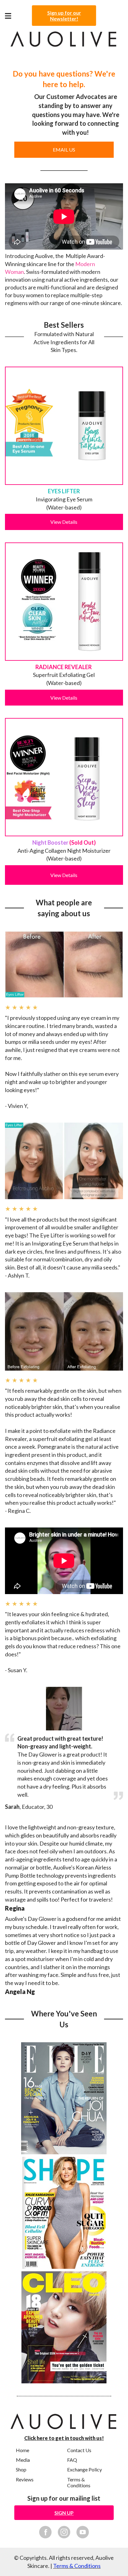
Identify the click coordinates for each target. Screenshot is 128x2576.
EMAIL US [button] (64, 150)
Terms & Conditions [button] (79, 2482)
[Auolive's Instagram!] (64, 2532)
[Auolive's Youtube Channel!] (83, 2532)
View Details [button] (64, 522)
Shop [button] (21, 2469)
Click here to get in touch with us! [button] (64, 2438)
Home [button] (23, 2450)
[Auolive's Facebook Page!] (45, 2532)
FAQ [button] (72, 2460)
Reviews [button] (25, 2479)
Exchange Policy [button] (85, 2469)
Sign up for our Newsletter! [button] (64, 16)
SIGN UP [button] (64, 2513)
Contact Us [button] (79, 2450)
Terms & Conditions (77, 2566)
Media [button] (23, 2460)
